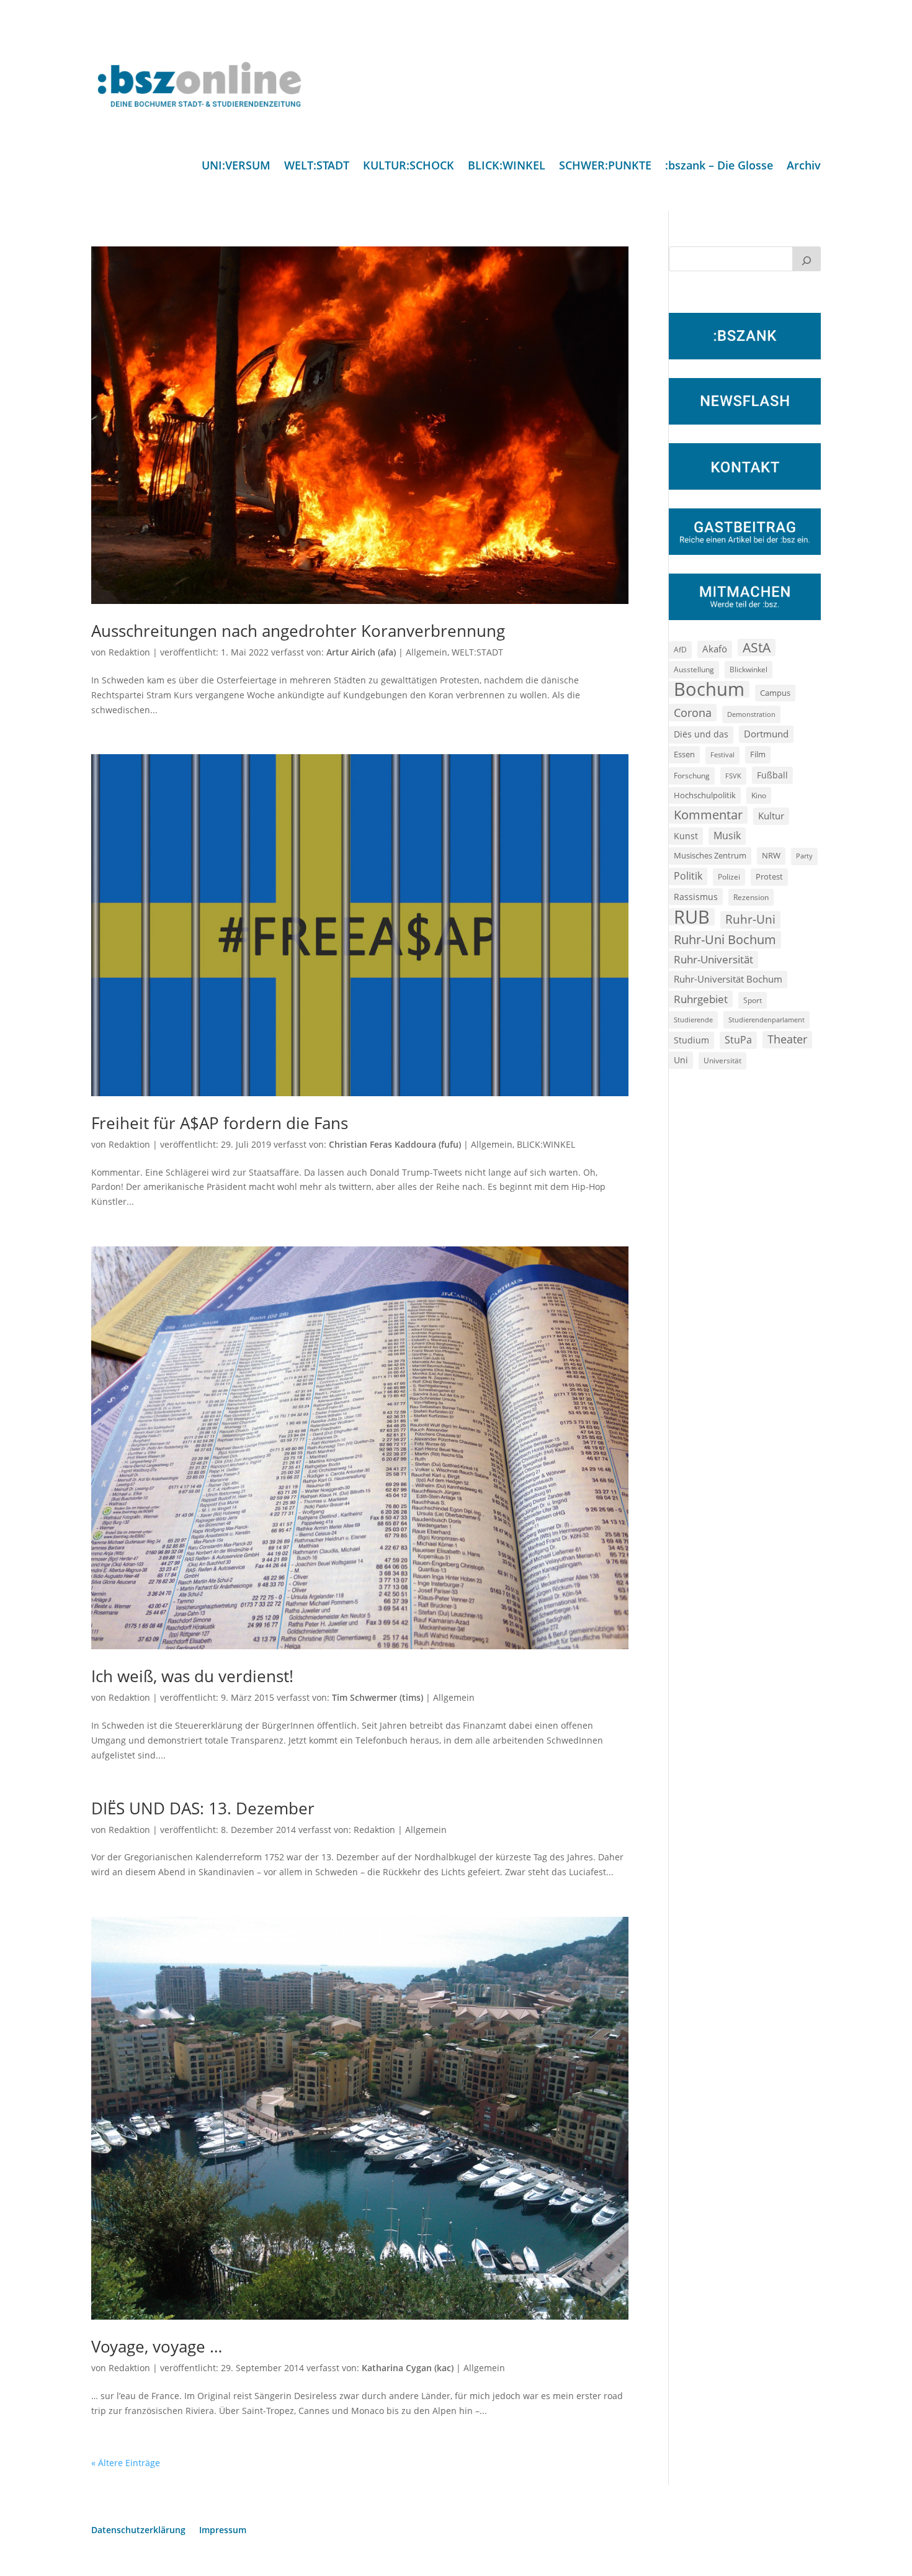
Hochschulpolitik (705, 795)
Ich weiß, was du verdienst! (192, 1676)
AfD (680, 650)
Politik (688, 876)
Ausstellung (694, 669)
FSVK (733, 776)
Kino (759, 795)
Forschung (692, 776)
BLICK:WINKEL (507, 167)
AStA (757, 647)
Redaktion (129, 652)
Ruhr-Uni (750, 919)
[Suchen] (807, 259)
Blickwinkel (749, 669)
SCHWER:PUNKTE (605, 167)
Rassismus (696, 897)
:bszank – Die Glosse (719, 167)
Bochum (709, 690)
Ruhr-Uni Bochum (725, 939)
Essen (684, 754)
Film (758, 754)
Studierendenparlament (767, 1020)
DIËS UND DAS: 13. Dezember (203, 1808)
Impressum (223, 2531)
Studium (691, 1040)
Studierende (693, 1020)
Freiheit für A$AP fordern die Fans (220, 1123)
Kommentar (708, 815)
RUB (692, 917)
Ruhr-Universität (713, 959)
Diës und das (701, 734)
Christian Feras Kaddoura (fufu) (395, 1144)
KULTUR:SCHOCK (409, 167)
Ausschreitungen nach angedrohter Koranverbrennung (298, 631)
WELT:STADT (317, 167)
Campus (775, 693)
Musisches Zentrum (710, 855)
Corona (693, 712)
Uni (681, 1060)
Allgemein (427, 652)
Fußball (772, 775)
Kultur (771, 816)
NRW (771, 855)
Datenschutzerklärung (138, 2531)
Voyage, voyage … (157, 2346)
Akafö (715, 649)
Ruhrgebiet (701, 999)
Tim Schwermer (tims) (378, 1697)
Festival (722, 755)
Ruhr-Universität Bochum (728, 979)
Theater (787, 1039)
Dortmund (766, 734)
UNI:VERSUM (236, 167)
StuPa (738, 1040)
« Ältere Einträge (126, 2463)
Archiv (804, 167)
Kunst (686, 836)
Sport (753, 1000)
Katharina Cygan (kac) (408, 2368)
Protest (769, 877)
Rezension (751, 897)
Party (804, 856)
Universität (722, 1060)
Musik (727, 835)
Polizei (729, 876)
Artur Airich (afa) (361, 652)
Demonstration (751, 714)
